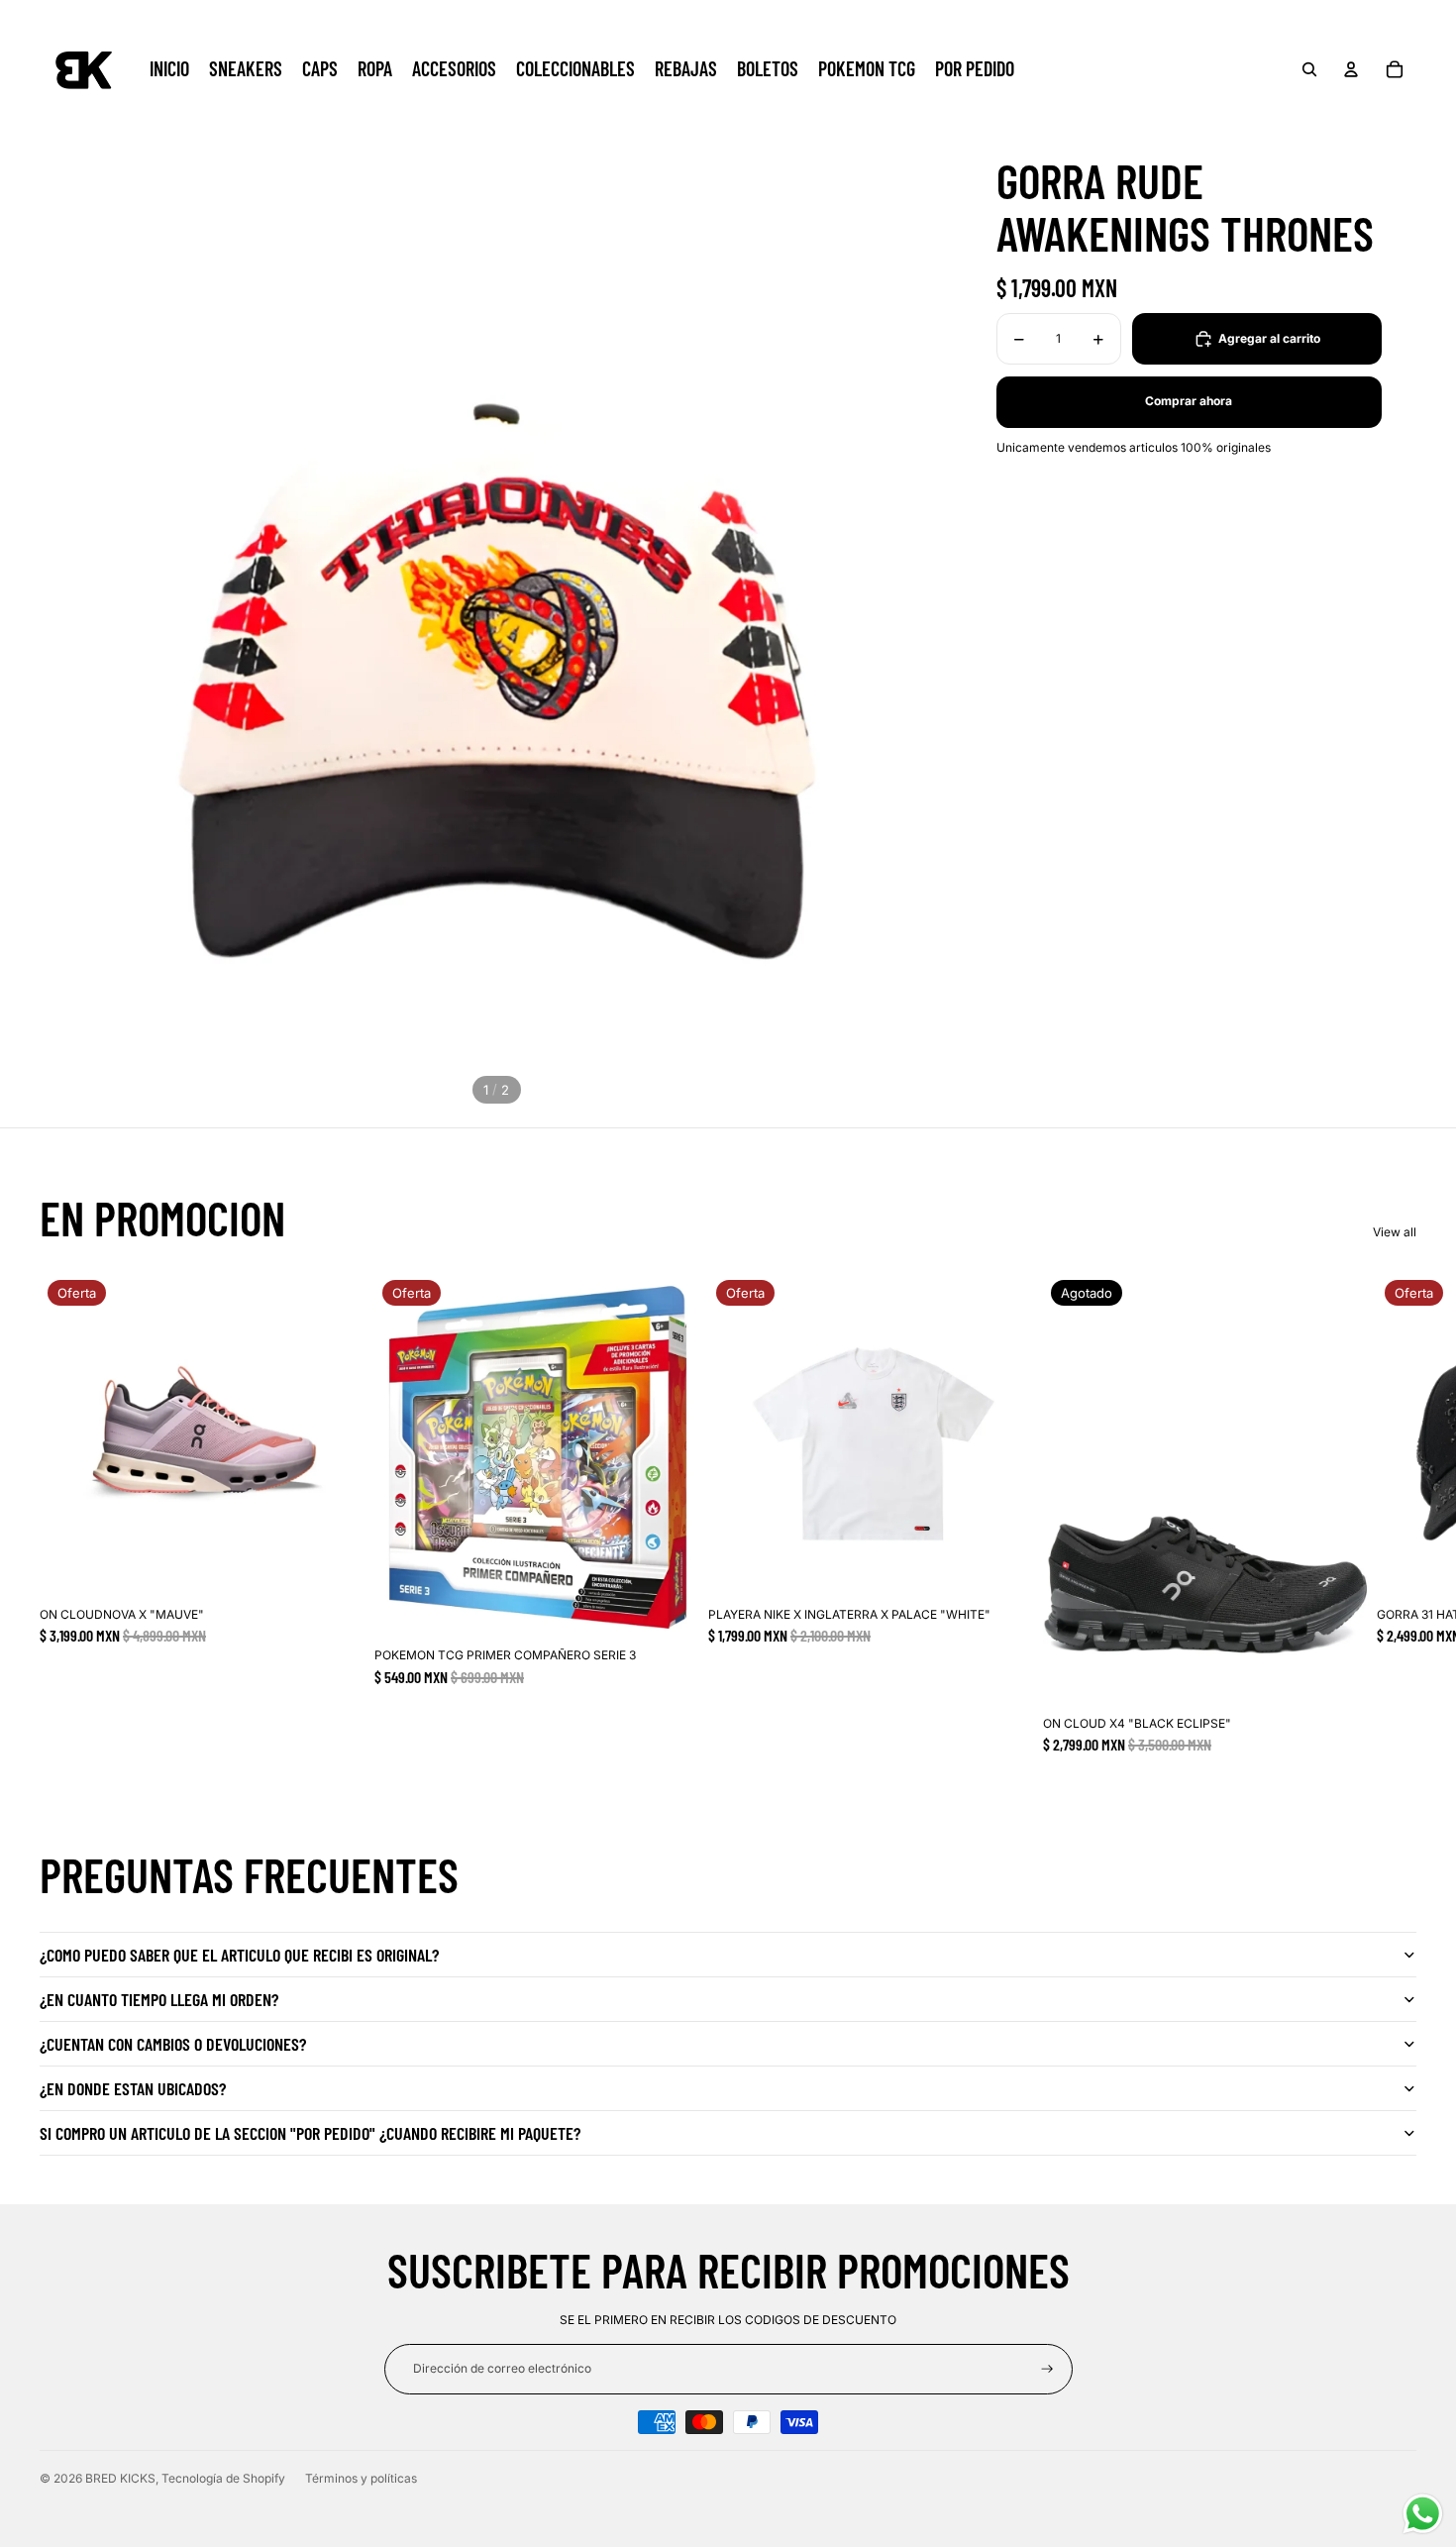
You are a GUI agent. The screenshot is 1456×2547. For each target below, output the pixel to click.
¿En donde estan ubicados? (133, 2088)
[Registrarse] (1047, 2369)
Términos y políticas (361, 2478)
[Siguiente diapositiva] (1395, 1513)
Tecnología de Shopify (223, 2478)
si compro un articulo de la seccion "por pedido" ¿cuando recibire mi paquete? (310, 2133)
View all (1395, 1232)
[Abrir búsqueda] (1309, 69)
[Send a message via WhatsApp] (1423, 2514)
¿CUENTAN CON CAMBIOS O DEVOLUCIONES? (173, 2044)
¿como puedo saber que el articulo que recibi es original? (239, 1955)
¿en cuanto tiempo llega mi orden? (159, 1999)
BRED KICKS (120, 2478)
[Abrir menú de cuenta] (1351, 69)
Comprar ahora (1189, 401)
